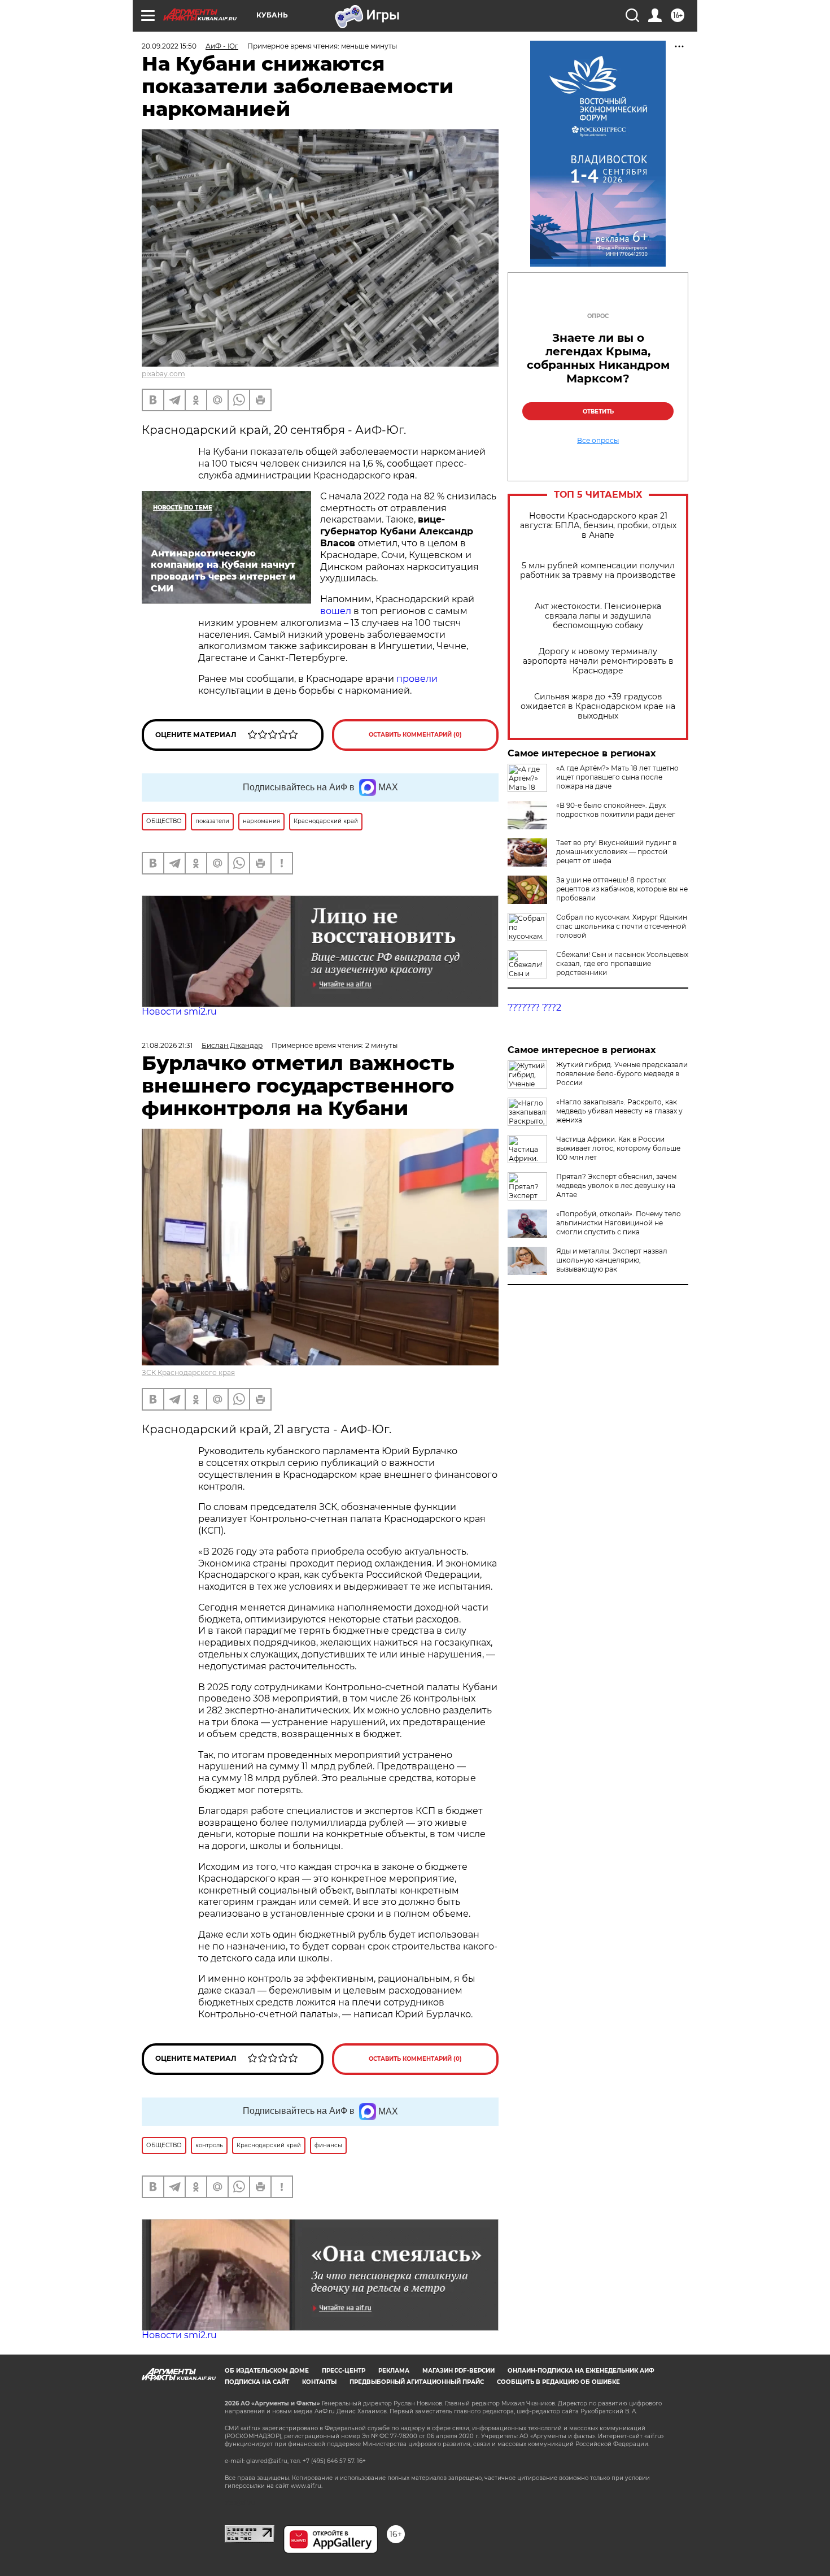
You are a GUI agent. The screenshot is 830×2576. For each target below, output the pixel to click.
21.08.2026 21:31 (167, 1045)
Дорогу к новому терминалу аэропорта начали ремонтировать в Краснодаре (598, 661)
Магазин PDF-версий (458, 2371)
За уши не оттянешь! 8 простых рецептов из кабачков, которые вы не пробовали (622, 889)
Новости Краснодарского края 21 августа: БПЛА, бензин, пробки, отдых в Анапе (598, 526)
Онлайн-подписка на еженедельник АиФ (581, 2371)
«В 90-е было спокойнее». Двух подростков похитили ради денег (616, 810)
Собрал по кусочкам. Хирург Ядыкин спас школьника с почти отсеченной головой (622, 926)
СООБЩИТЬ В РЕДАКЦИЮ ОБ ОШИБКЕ (558, 2382)
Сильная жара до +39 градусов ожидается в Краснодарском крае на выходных (598, 706)
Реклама (394, 2371)
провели (417, 679)
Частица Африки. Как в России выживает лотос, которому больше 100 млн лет (618, 1148)
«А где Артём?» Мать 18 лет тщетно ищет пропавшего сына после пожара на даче (617, 777)
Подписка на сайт (257, 2382)
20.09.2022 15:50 (169, 46)
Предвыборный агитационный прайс (417, 2382)
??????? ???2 (534, 1008)
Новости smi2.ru (179, 1011)
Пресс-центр (344, 2371)
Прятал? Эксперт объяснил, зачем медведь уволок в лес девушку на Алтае (616, 1185)
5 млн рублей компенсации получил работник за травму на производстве (598, 571)
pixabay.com (163, 374)
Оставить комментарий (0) (415, 735)
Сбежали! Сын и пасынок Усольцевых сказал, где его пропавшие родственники (622, 963)
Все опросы (598, 441)
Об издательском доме (267, 2371)
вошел (336, 611)
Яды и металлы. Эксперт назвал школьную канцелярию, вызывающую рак (612, 1260)
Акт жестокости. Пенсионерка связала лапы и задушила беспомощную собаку (598, 616)
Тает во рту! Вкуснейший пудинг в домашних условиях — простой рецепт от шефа (616, 852)
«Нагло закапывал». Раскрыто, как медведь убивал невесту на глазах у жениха (619, 1111)
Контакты (319, 2382)
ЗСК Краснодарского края (188, 1372)
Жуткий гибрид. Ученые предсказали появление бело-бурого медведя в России (622, 1074)
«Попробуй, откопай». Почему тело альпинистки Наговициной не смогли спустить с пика (619, 1223)
